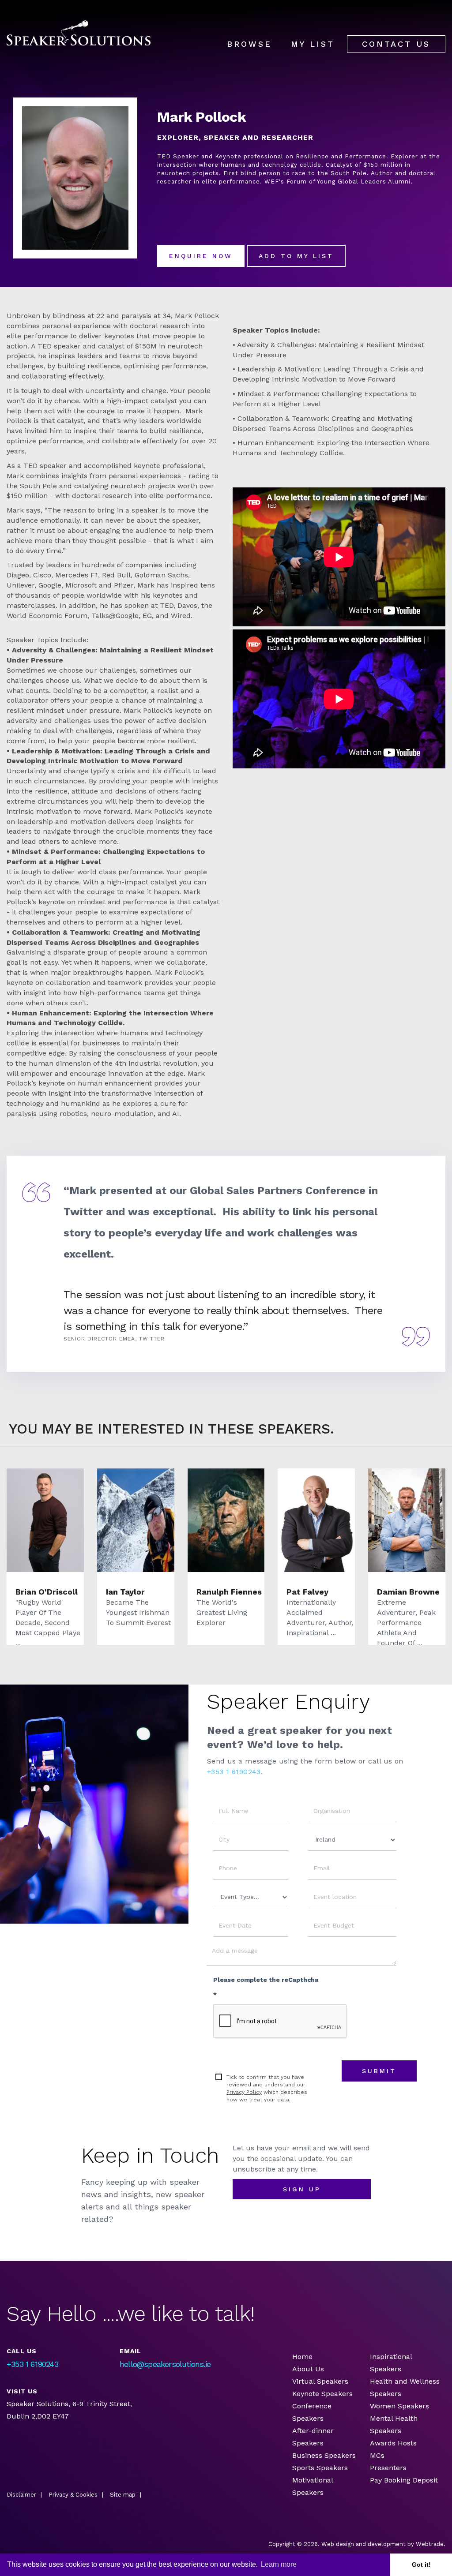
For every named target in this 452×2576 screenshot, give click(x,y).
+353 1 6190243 (32, 2364)
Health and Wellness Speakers (405, 2387)
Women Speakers (399, 2406)
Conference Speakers (312, 2412)
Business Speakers (324, 2455)
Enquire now (201, 256)
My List (313, 44)
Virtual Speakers (320, 2381)
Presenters (389, 2468)
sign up (302, 2189)
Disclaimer (21, 2495)
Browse (249, 44)
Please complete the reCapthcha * (266, 1987)
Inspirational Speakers (391, 2363)
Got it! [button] (421, 2565)
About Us (308, 2369)
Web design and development (363, 2544)
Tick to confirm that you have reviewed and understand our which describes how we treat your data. (267, 2088)
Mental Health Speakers (394, 2424)
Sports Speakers (320, 2468)
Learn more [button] (279, 2564)
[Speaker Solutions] (79, 33)
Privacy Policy (244, 2092)
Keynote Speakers (322, 2394)
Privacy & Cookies (73, 2495)
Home (302, 2357)
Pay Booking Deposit (404, 2480)
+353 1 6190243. (235, 1772)
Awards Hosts (393, 2443)
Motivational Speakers (313, 2486)
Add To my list (296, 256)
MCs (377, 2455)
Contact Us (396, 44)
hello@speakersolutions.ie (165, 2364)
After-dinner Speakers (313, 2437)
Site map (123, 2495)
